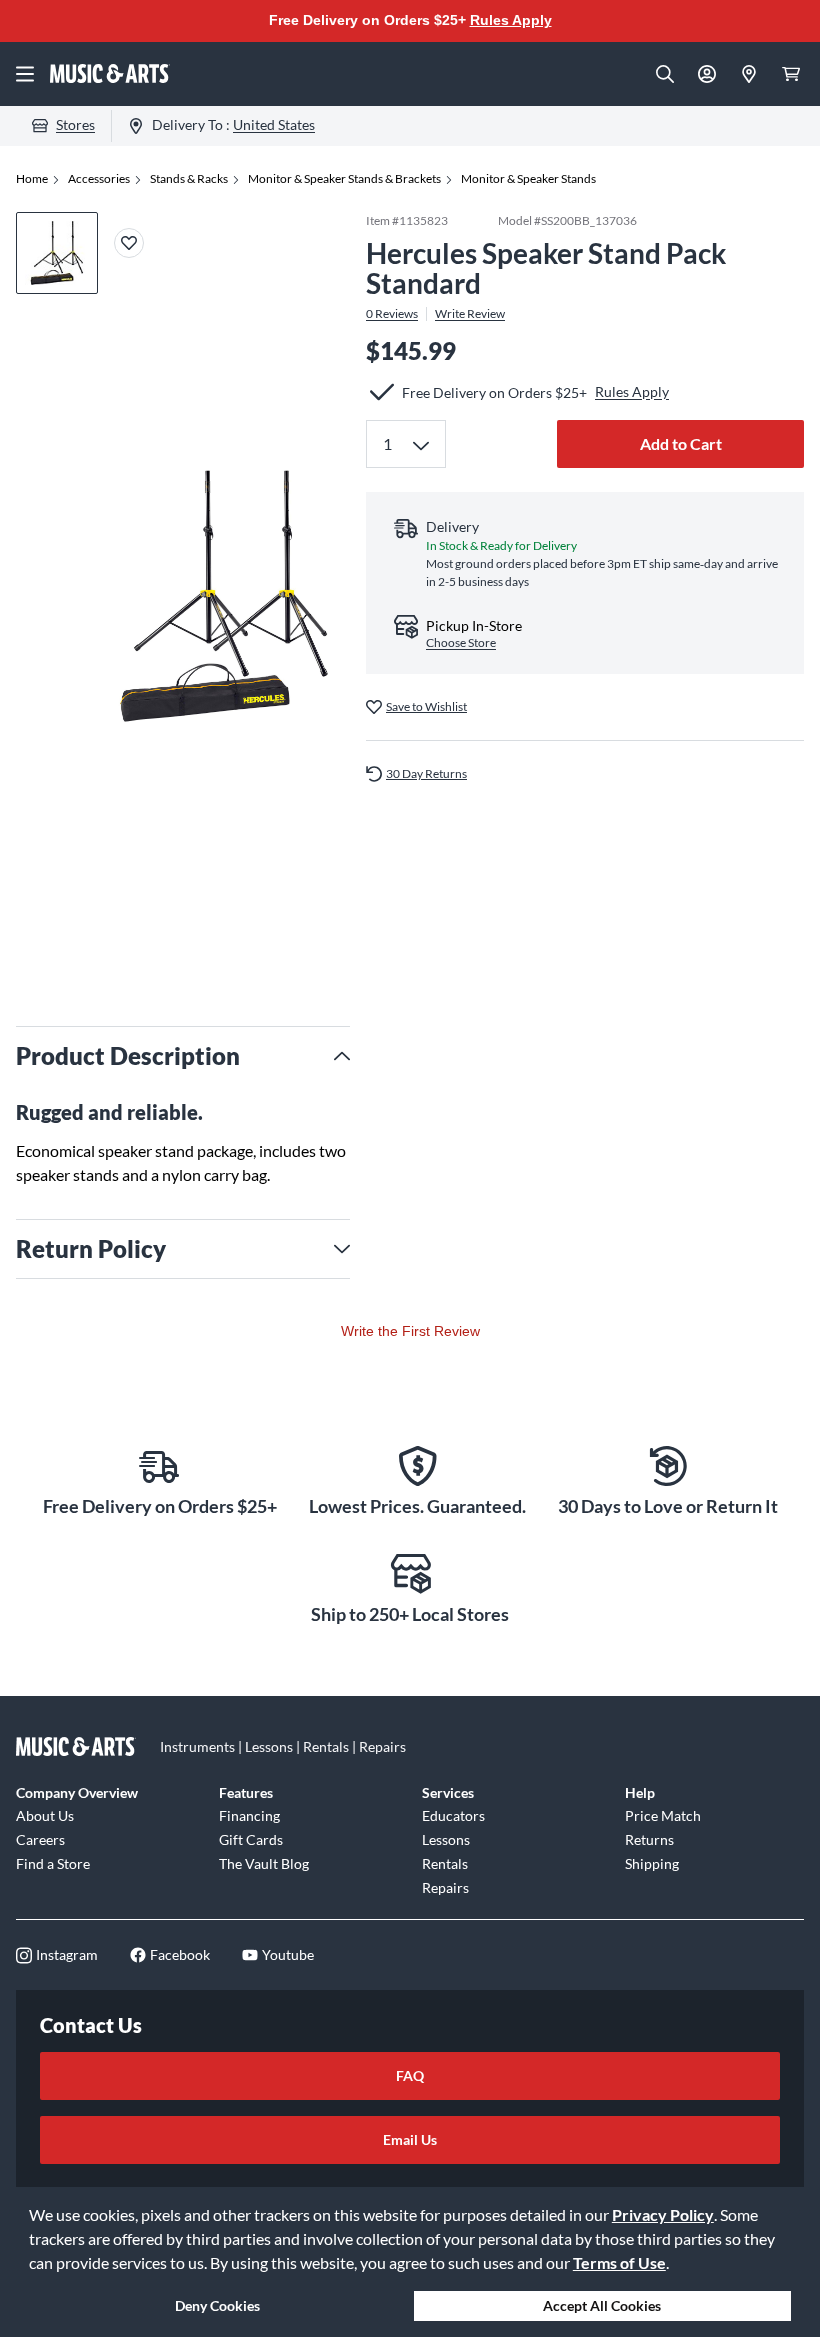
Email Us (410, 2139)
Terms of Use (619, 2262)
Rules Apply (511, 20)
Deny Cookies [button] (217, 2305)
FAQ (410, 2075)
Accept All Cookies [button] (602, 2305)
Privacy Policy (663, 2214)
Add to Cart (681, 443)
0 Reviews (392, 314)
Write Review (470, 314)
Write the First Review (410, 1331)
